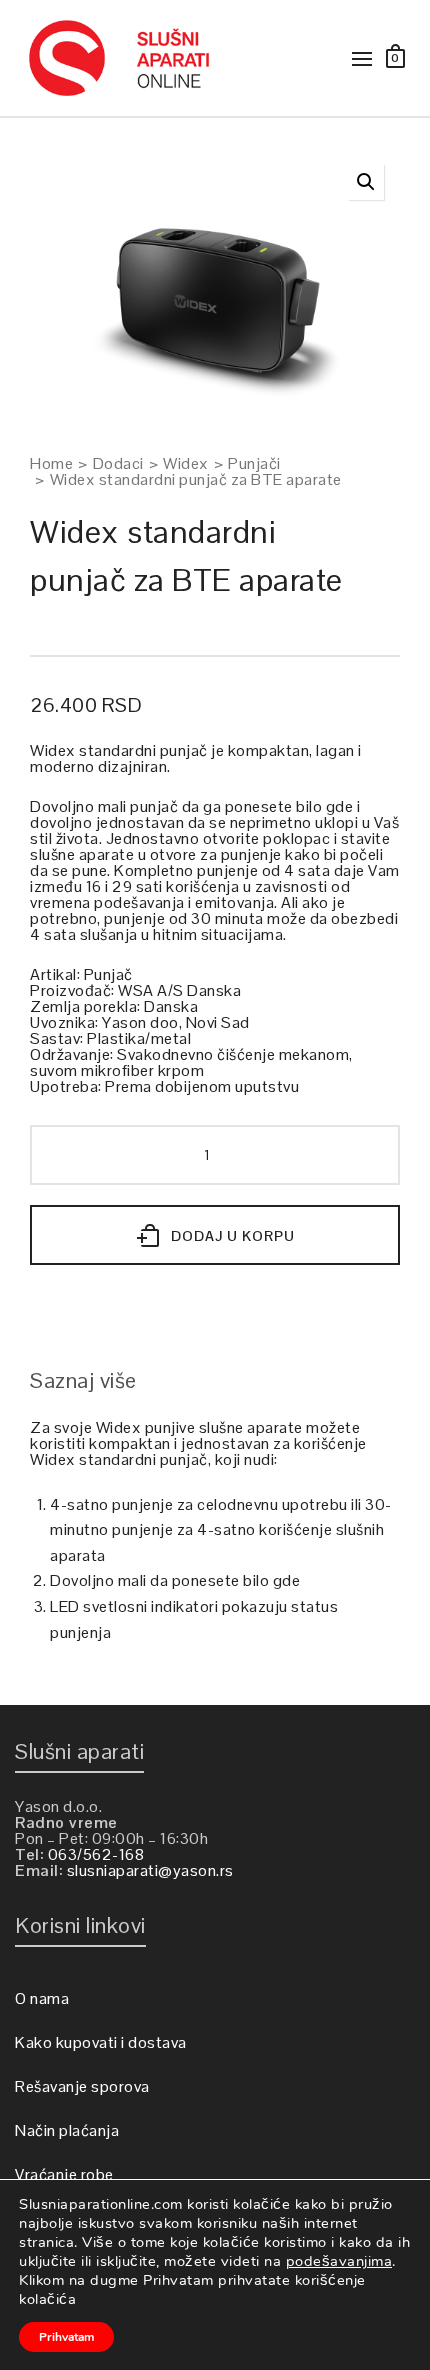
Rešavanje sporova (82, 2086)
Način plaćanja (67, 2130)
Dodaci (118, 464)
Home (51, 464)
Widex (186, 464)
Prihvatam (66, 2337)
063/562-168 (96, 1854)
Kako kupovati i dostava (101, 2042)
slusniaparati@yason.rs (150, 1870)
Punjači (254, 464)
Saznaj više (83, 1380)
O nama (42, 1998)
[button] (366, 182)
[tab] (83, 1380)
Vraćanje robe (64, 2174)
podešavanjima (339, 2261)
